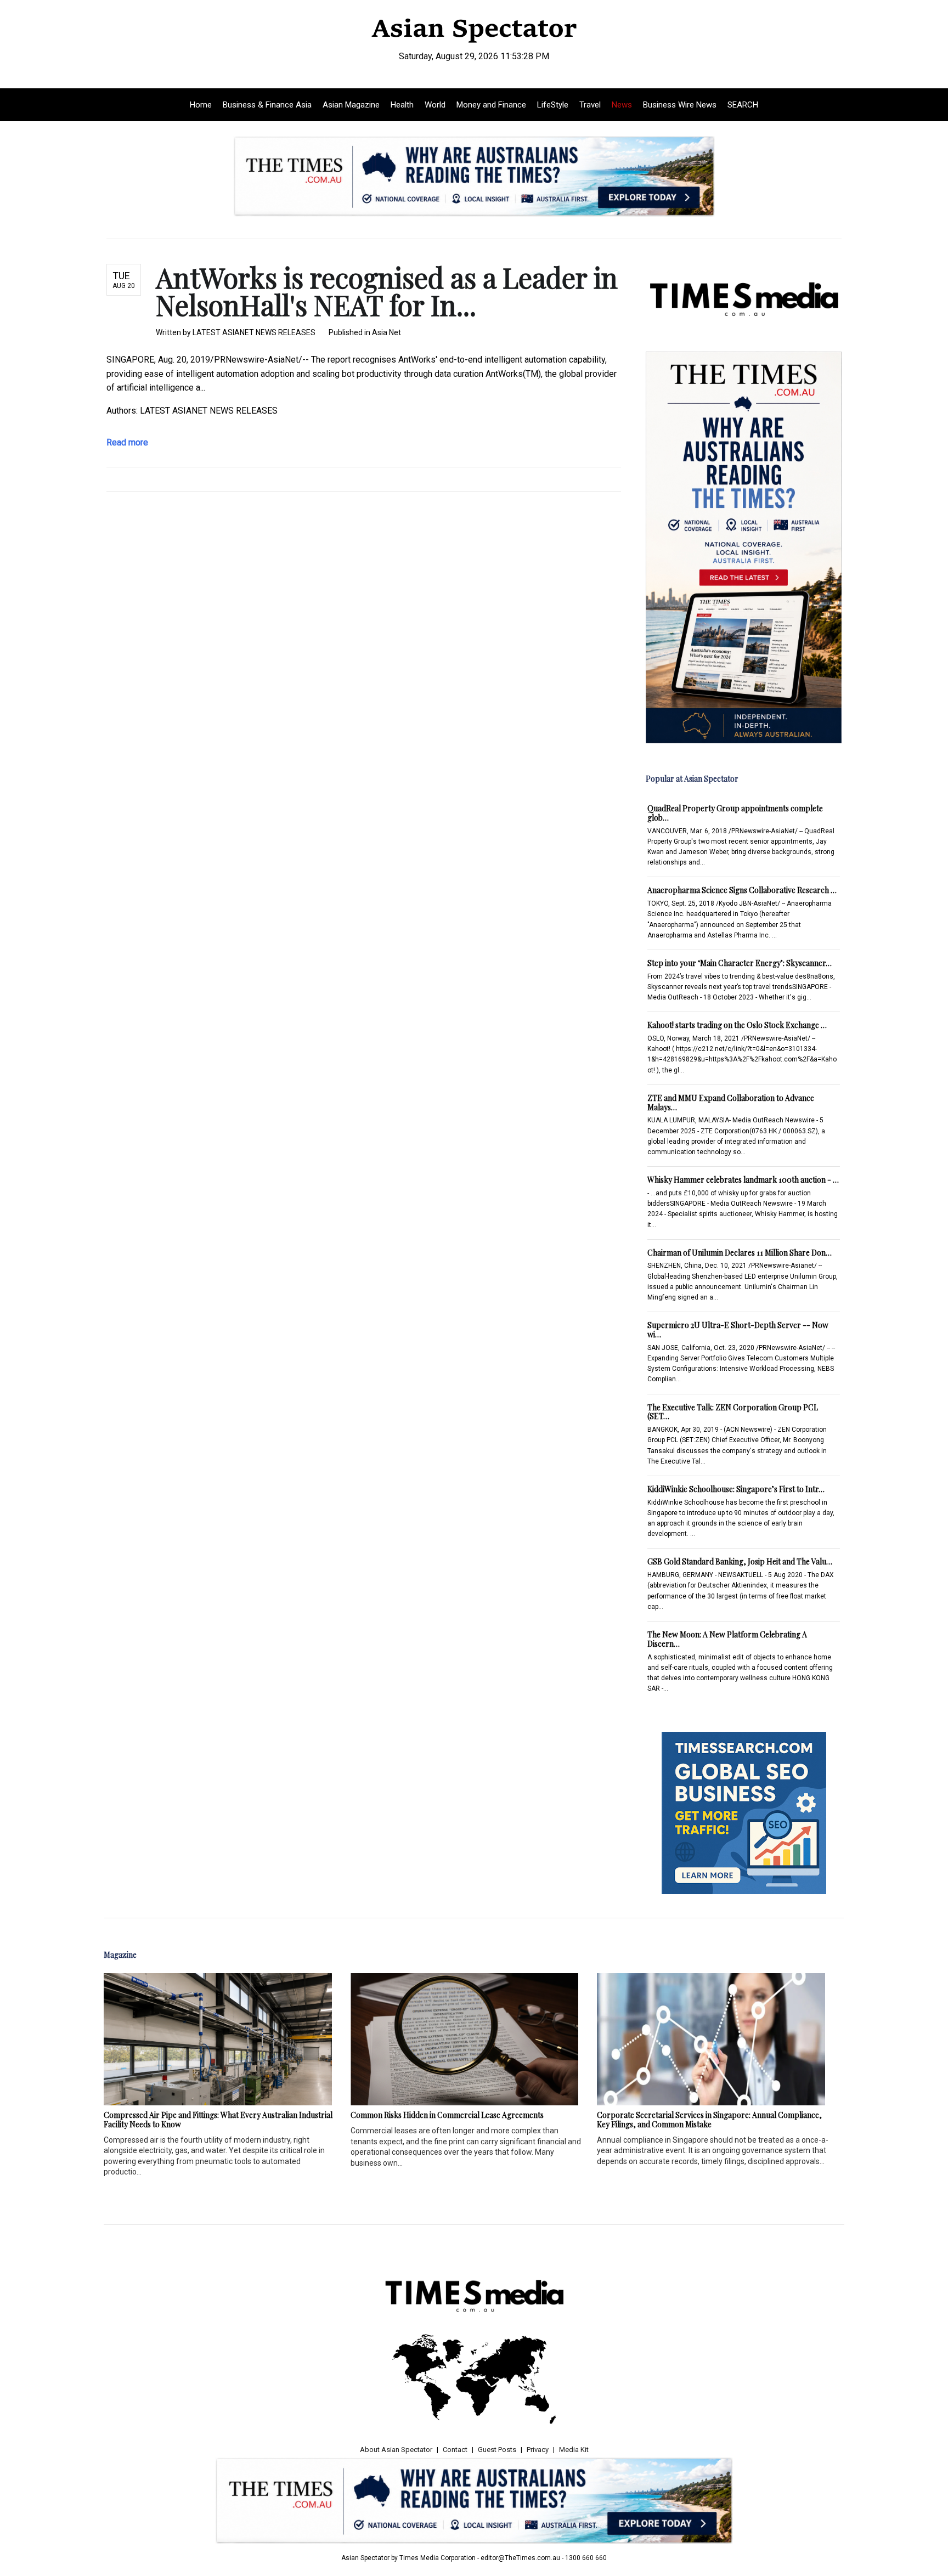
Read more (127, 442)
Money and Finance (491, 105)
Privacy (538, 2450)
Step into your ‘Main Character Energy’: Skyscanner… (740, 963)
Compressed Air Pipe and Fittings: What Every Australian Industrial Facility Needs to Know (218, 2120)
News (622, 105)
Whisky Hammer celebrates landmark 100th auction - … (743, 1180)
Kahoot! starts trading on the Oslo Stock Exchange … (737, 1025)
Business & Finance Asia (267, 105)
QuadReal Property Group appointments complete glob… (735, 813)
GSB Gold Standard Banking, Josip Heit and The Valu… (740, 1561)
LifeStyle (553, 105)
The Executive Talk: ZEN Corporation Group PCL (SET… (733, 1412)
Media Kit (574, 2450)
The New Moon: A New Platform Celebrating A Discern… (727, 1639)
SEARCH (743, 105)
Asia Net (386, 332)
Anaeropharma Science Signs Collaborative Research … (742, 890)
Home (201, 105)
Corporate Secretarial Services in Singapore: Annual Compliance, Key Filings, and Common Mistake (709, 2120)
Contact (455, 2450)
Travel (590, 105)
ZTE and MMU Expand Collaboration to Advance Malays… (731, 1103)
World (435, 105)
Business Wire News (680, 105)
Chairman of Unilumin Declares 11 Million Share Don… (740, 1253)
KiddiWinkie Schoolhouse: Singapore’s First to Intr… (736, 1489)
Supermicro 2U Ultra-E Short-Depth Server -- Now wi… (738, 1330)
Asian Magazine (351, 105)
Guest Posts (497, 2450)
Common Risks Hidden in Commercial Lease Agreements (447, 2115)
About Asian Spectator (396, 2450)
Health (402, 105)
